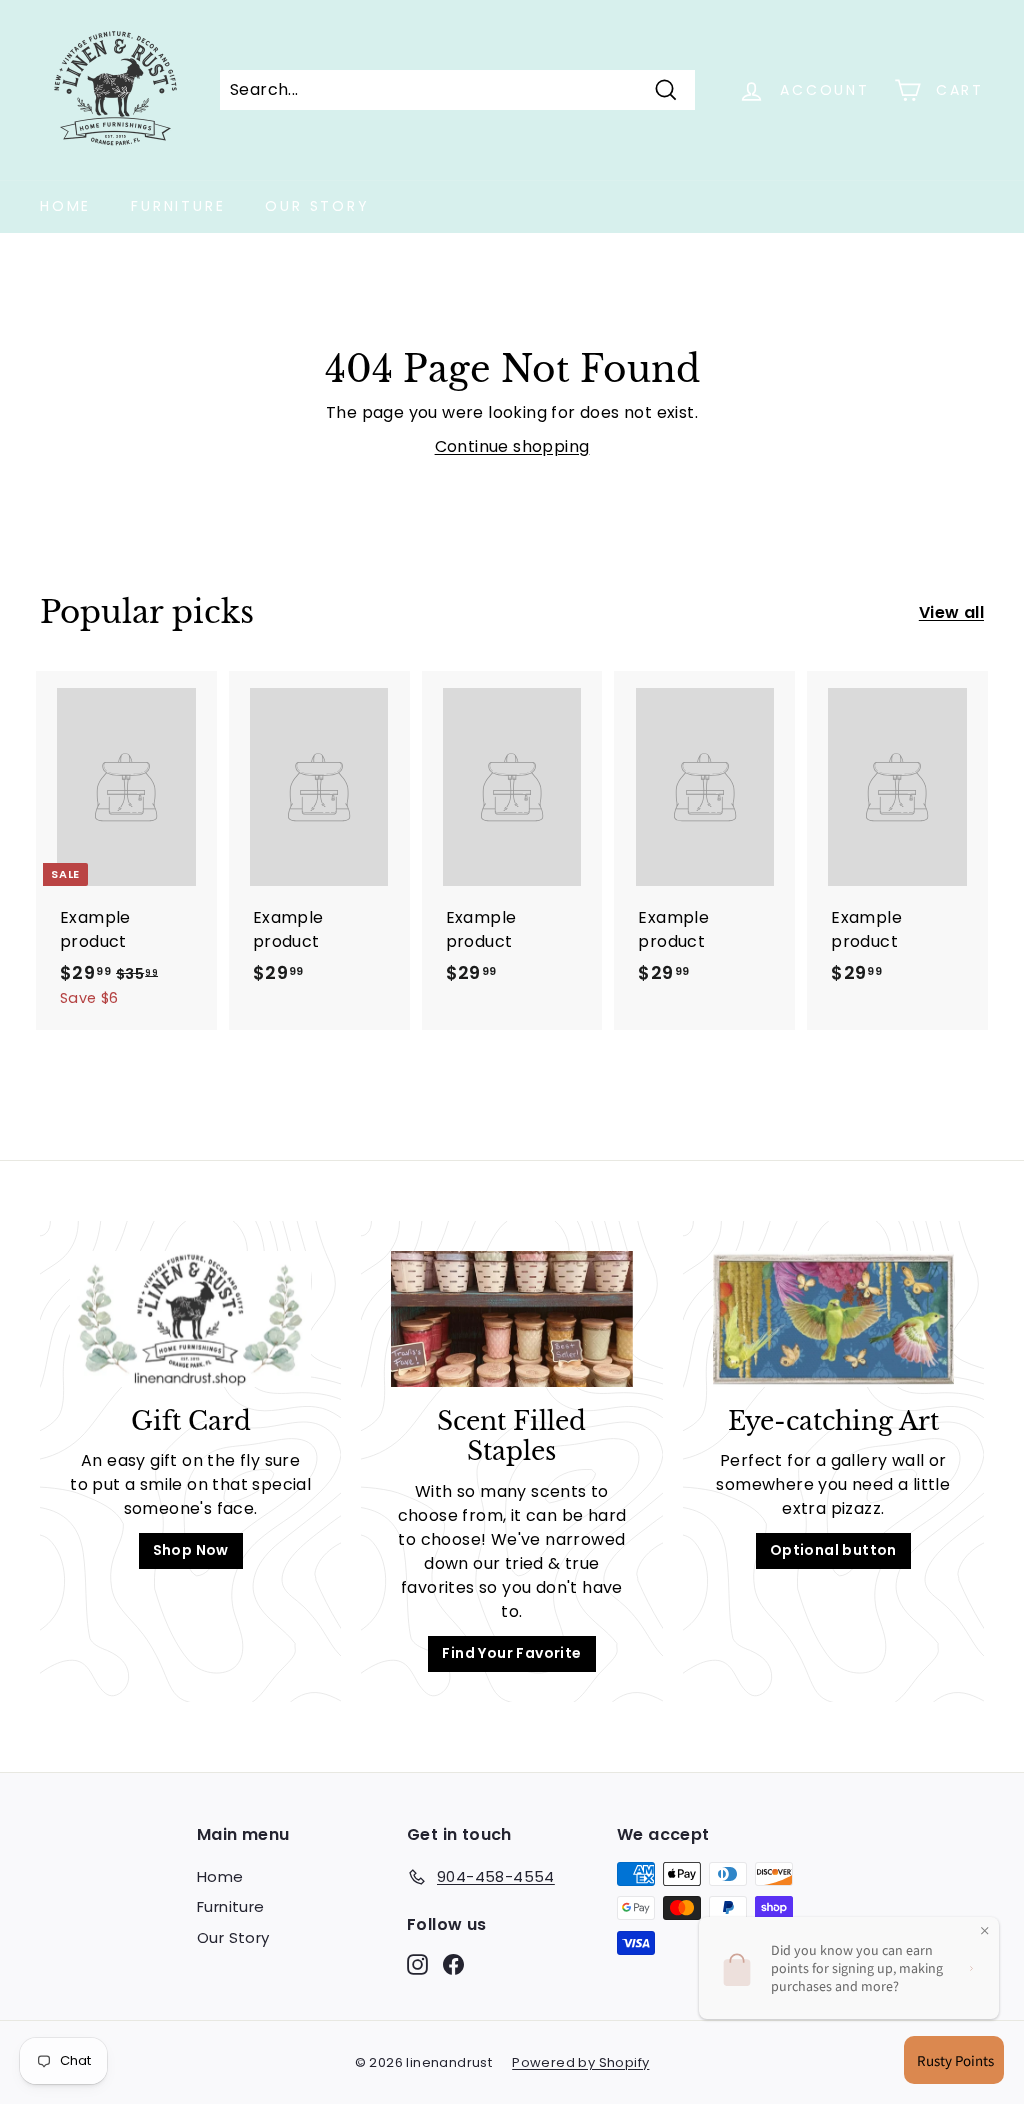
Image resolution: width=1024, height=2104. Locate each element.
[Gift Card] (190, 1319)
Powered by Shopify (580, 2062)
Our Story (317, 206)
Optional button (833, 1550)
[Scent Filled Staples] (511, 1319)
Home (65, 206)
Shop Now (191, 1550)
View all (951, 612)
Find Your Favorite (511, 1653)
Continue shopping (512, 446)
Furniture (178, 206)
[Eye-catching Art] (833, 1319)
